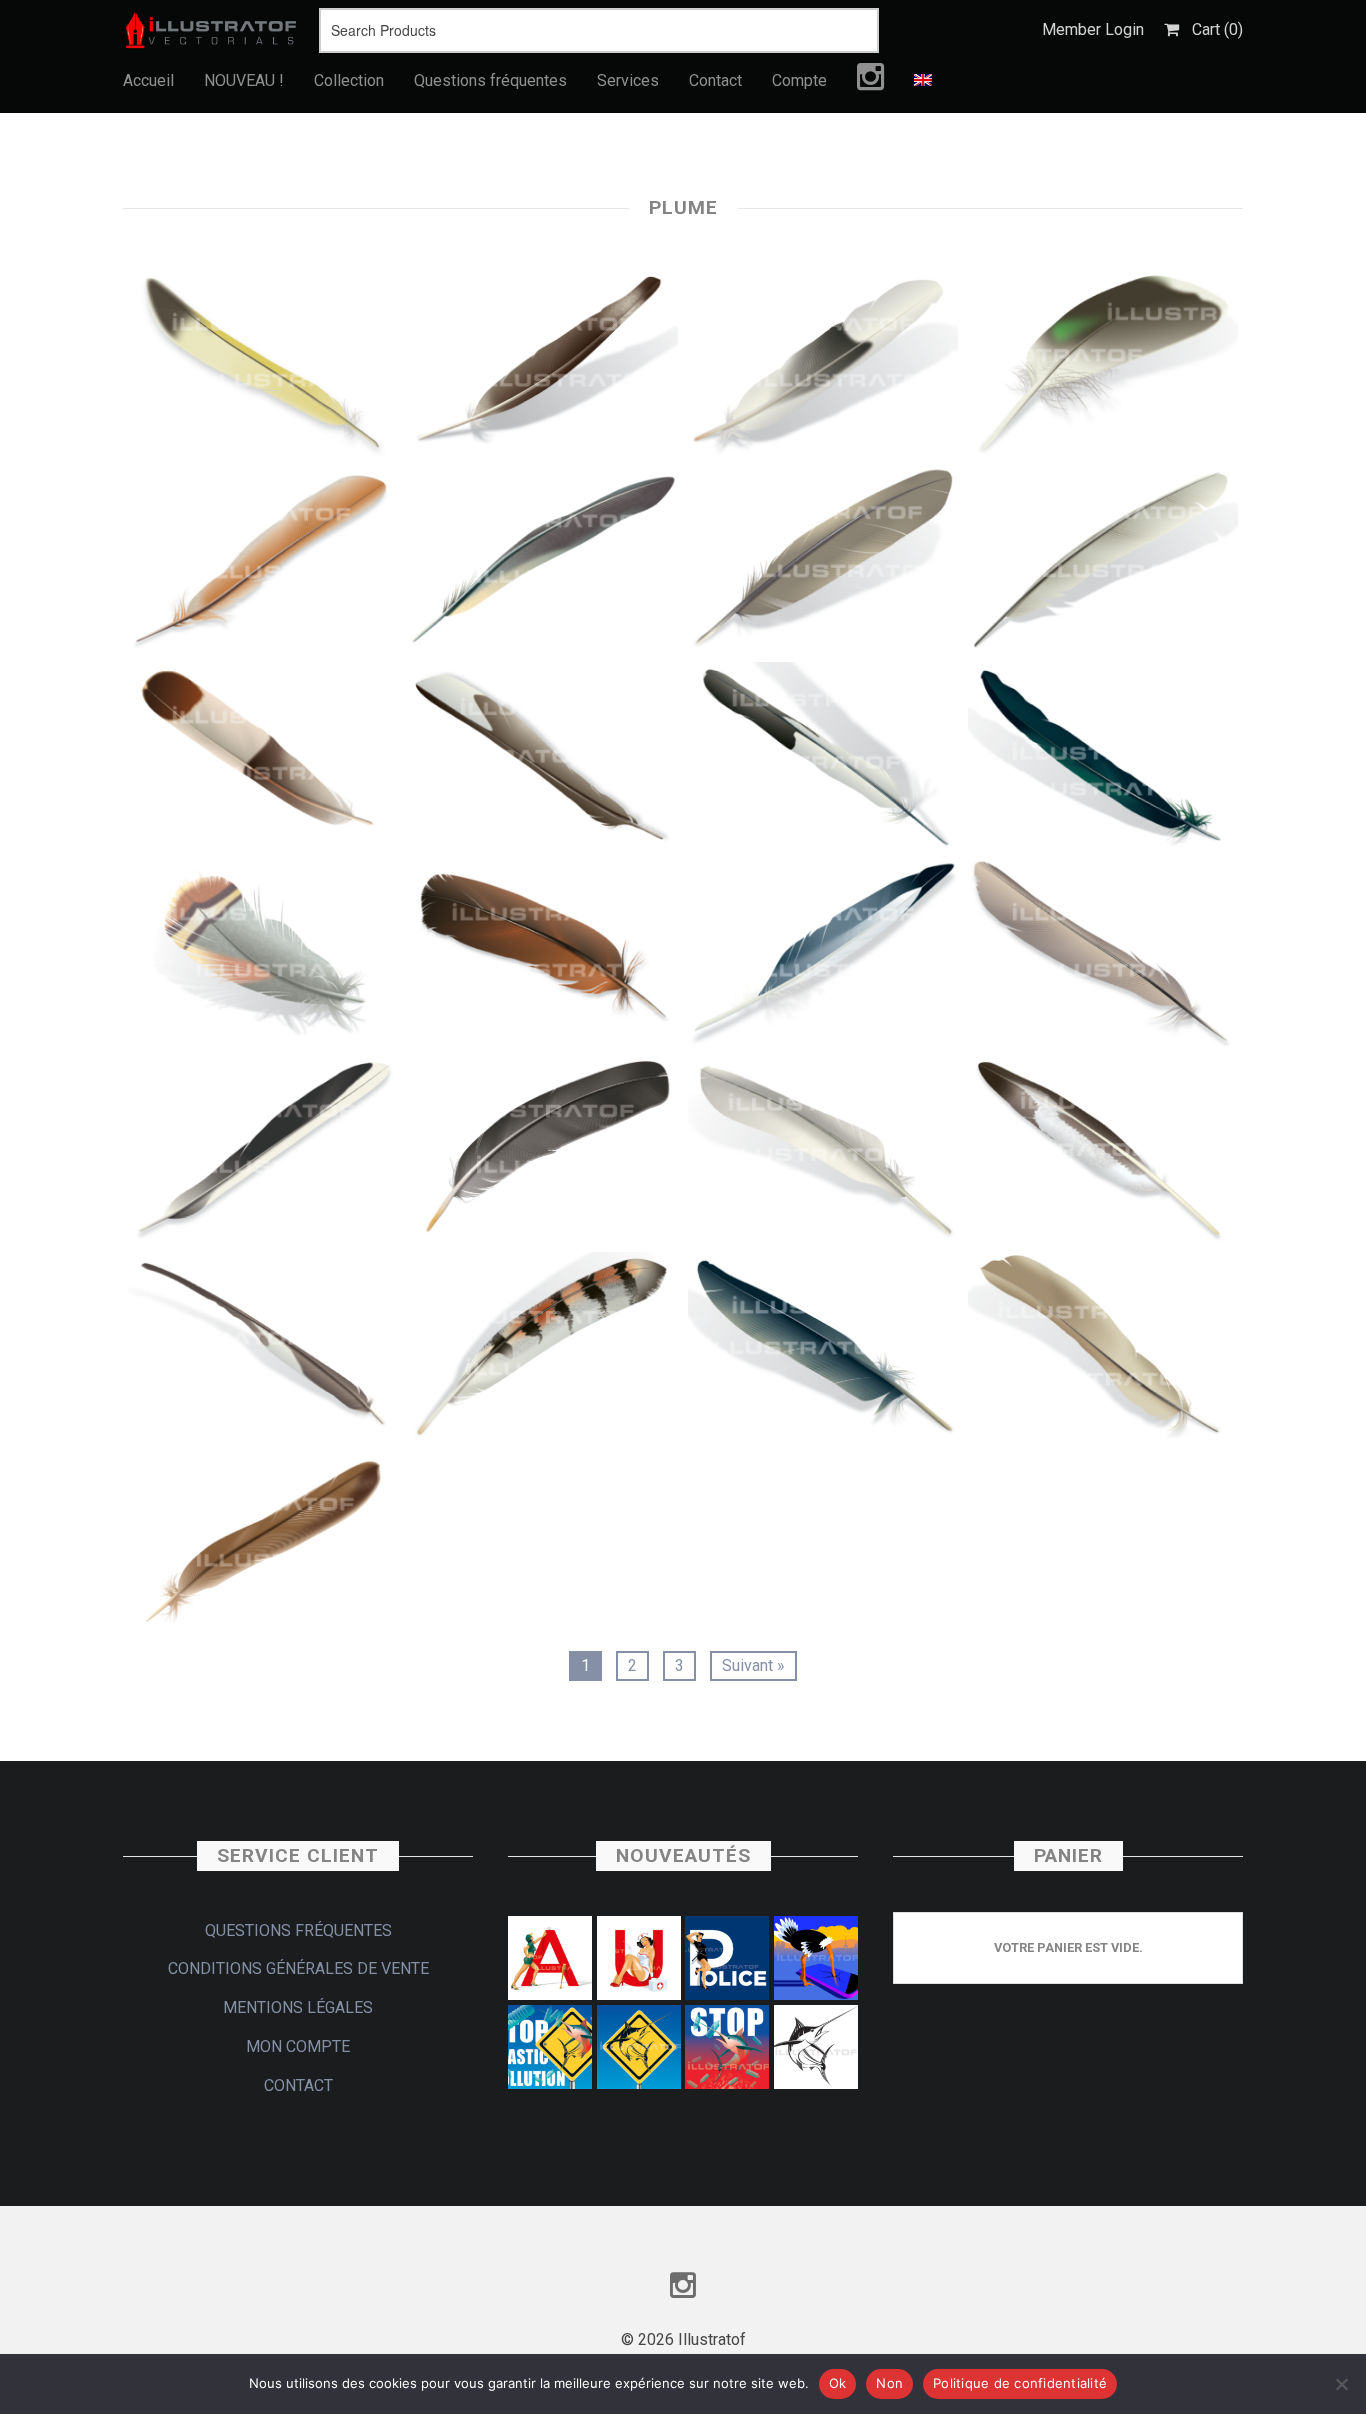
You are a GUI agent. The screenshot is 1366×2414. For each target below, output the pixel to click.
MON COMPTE (298, 2046)
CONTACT (298, 2085)
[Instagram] (870, 82)
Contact (715, 80)
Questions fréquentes (490, 80)
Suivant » (753, 1665)
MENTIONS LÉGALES (298, 2007)
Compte (799, 80)
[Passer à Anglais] (923, 81)
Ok (838, 2383)
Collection (349, 80)
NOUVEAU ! (244, 80)
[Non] (1341, 2384)
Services (628, 80)
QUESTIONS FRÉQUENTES (298, 1930)
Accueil (148, 80)
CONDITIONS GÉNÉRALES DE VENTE (298, 1968)
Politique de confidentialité (1020, 2383)
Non (889, 2383)
